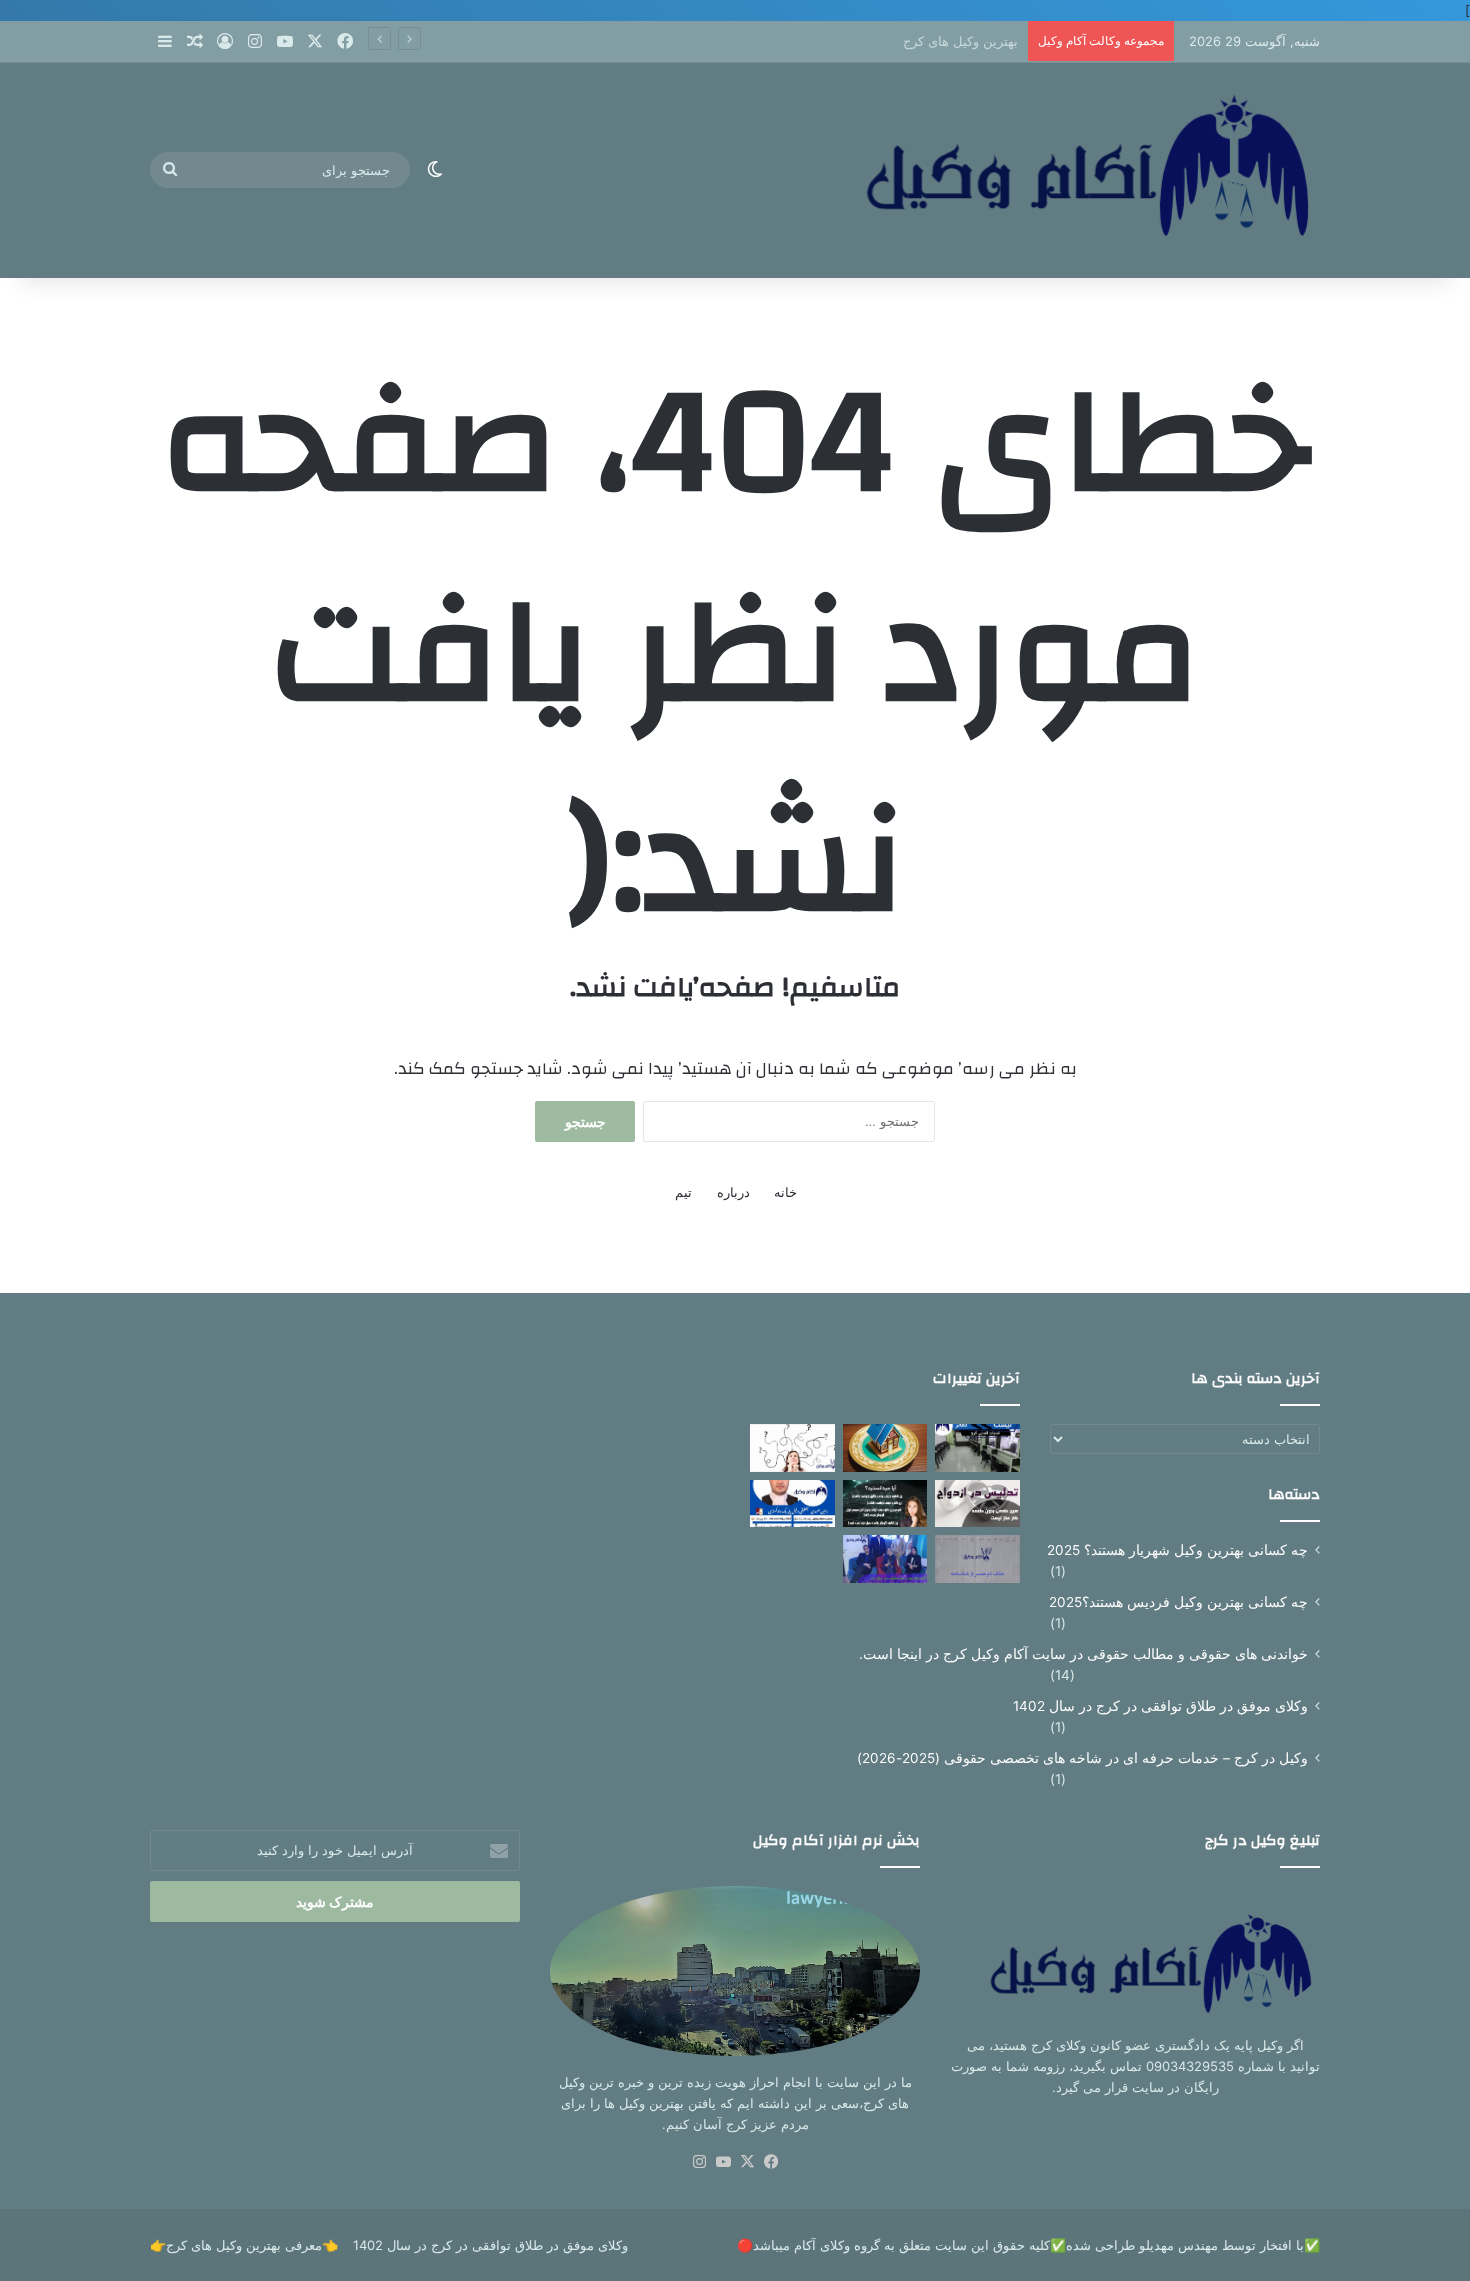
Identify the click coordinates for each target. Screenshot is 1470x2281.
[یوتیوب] (723, 2162)
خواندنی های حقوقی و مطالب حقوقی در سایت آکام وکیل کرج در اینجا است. (1083, 1654)
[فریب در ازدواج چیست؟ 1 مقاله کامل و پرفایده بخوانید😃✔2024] (977, 1504)
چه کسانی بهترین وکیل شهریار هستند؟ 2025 (1177, 1550)
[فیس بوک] (771, 2162)
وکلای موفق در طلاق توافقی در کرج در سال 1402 (1160, 1706)
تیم (683, 1192)
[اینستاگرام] (699, 2162)
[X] (747, 2162)
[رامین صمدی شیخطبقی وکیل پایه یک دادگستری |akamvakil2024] (792, 1504)
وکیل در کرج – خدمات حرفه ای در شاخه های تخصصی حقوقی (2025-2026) (1082, 1758)
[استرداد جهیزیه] (885, 1559)
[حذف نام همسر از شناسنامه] (977, 1559)
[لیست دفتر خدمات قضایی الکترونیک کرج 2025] (977, 1448)
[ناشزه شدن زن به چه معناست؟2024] (885, 1504)
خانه (785, 1192)
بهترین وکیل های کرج (960, 41)
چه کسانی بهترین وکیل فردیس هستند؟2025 (1178, 1602)
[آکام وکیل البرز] (1065, 170)
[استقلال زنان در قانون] (792, 1448)
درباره (733, 1192)
